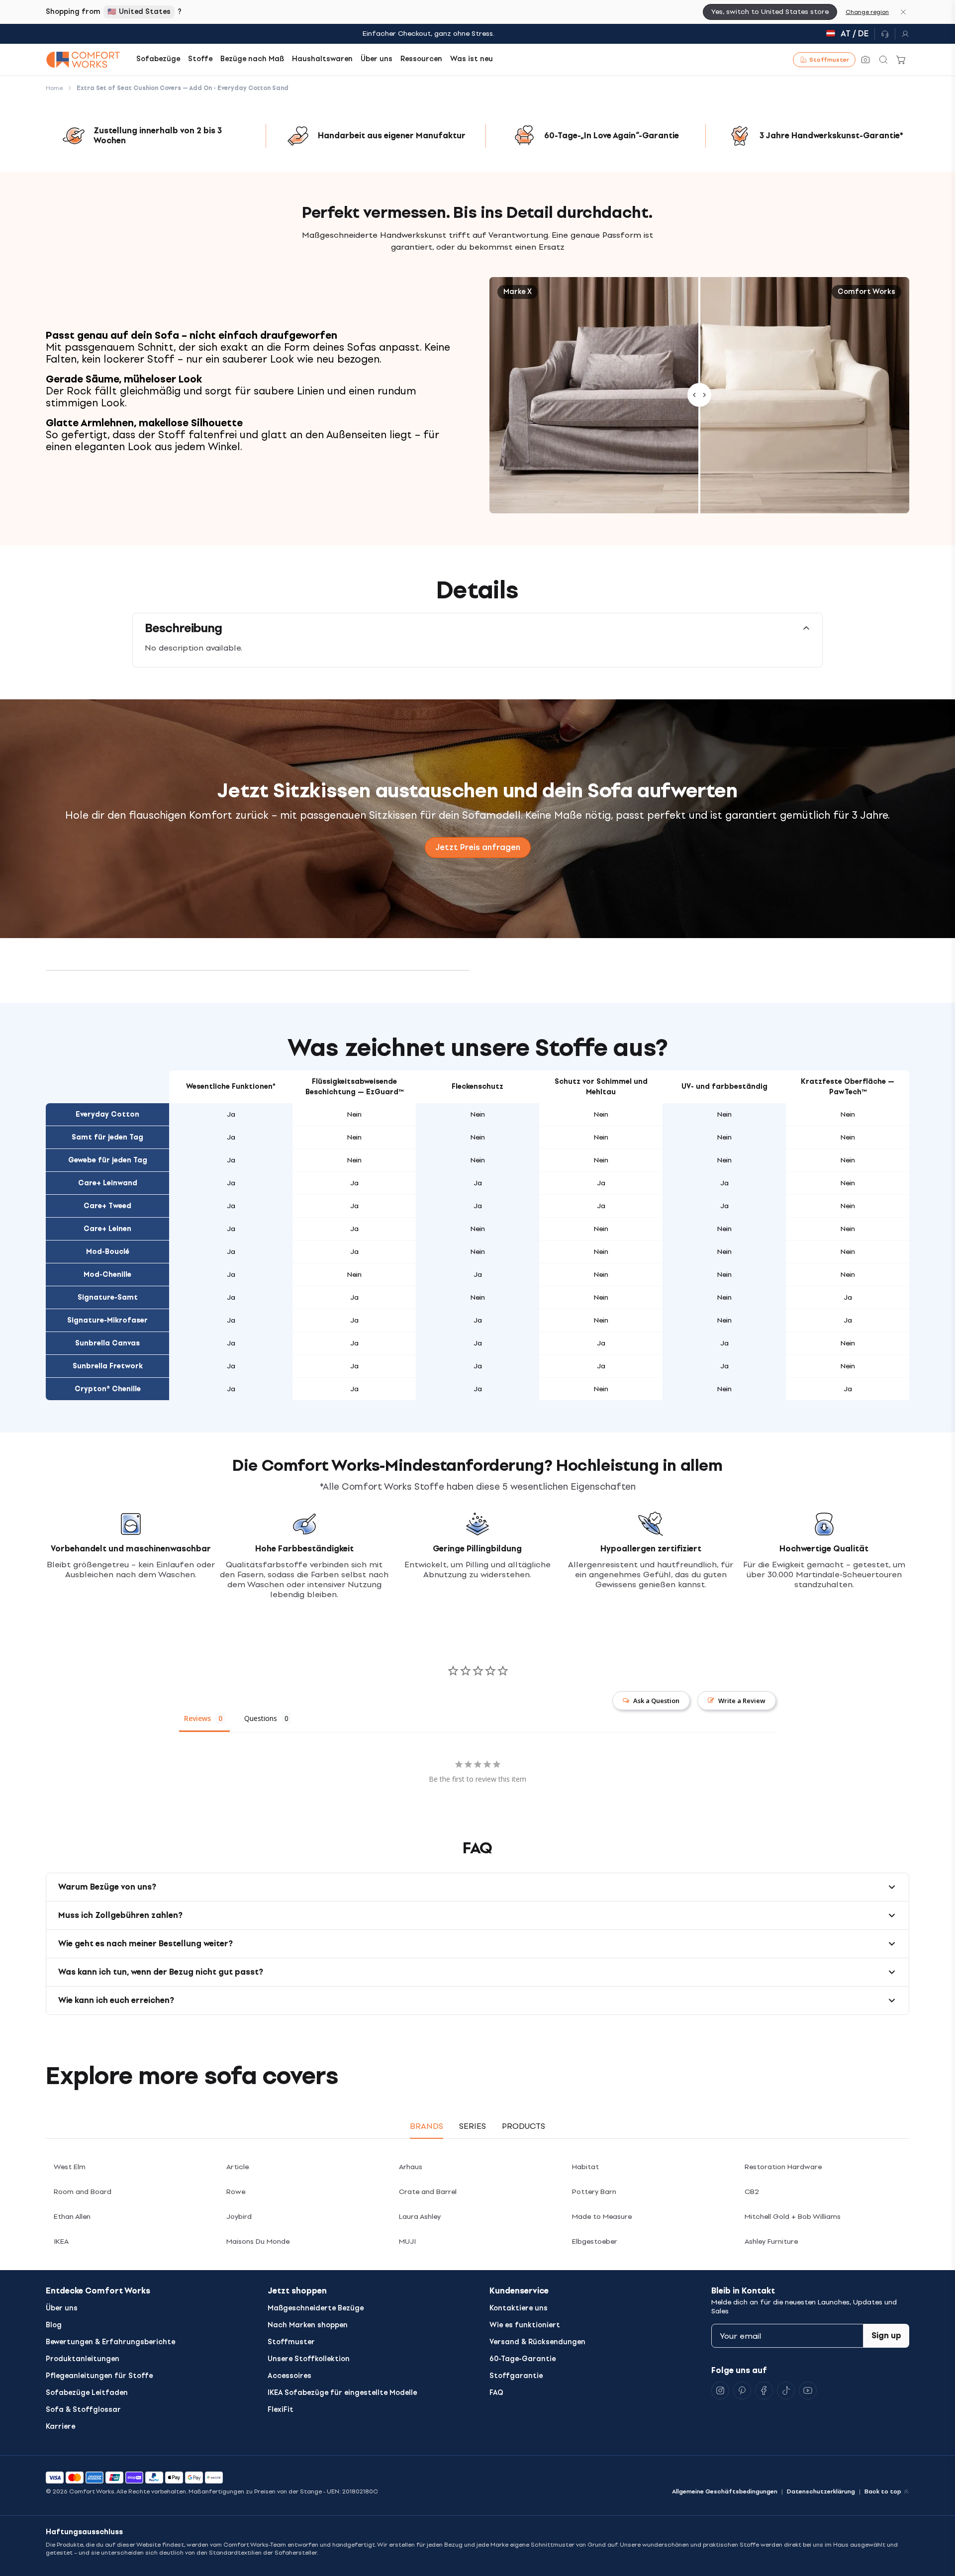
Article (238, 2167)
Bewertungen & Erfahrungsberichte (110, 2342)
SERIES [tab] (473, 2126)
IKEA (61, 2242)
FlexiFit (281, 2410)
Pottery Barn (594, 2192)
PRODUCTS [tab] (524, 2126)
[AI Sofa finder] (865, 60)
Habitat (585, 2167)
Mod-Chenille (107, 1275)
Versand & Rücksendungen (537, 2342)
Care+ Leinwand (108, 1183)
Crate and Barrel (428, 2192)
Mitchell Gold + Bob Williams (793, 2217)
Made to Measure (602, 2217)
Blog (54, 2325)
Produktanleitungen (83, 2359)
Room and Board (83, 2192)
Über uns (62, 2308)
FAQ (496, 2393)
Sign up (886, 2336)
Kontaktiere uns (519, 2308)
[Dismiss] (903, 12)
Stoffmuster (291, 2342)
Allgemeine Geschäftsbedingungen (725, 2491)
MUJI (407, 2242)
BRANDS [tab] (427, 2126)
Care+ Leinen (107, 1229)
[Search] (883, 60)
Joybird (239, 2217)
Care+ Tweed (107, 1206)
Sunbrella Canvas (107, 1343)
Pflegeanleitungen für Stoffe (99, 2376)
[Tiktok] (786, 2390)
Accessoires (289, 2376)
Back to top (883, 2491)
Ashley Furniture (771, 2242)
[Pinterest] (742, 2390)
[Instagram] (720, 2390)
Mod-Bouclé (108, 1252)
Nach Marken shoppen (308, 2325)
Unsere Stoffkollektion (309, 2359)
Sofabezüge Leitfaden (87, 2393)
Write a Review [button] (742, 1701)
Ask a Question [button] (656, 1701)
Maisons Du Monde (258, 2242)
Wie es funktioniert (525, 2325)
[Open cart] (901, 60)
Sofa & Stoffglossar (83, 2410)
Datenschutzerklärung (821, 2491)
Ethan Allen (72, 2217)
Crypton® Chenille (108, 1389)
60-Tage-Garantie (523, 2359)
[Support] (885, 34)
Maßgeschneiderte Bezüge (316, 2308)
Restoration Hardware (783, 2167)
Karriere (60, 2427)
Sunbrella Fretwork (108, 1366)
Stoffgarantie (516, 2376)
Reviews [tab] (197, 1718)
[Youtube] (808, 2390)
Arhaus (411, 2167)
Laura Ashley (420, 2217)
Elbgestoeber (595, 2242)
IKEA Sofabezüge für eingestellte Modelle (342, 2393)
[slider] (699, 395)
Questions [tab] (261, 1718)
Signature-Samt (108, 1297)
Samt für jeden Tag (107, 1137)
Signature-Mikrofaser (107, 1320)
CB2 (752, 2192)
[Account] (902, 34)
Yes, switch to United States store (770, 12)
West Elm (70, 2167)
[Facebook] (764, 2390)
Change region (867, 12)
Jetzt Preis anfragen (478, 847)
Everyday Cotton (107, 1114)
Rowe (236, 2192)
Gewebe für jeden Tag (108, 1160)
